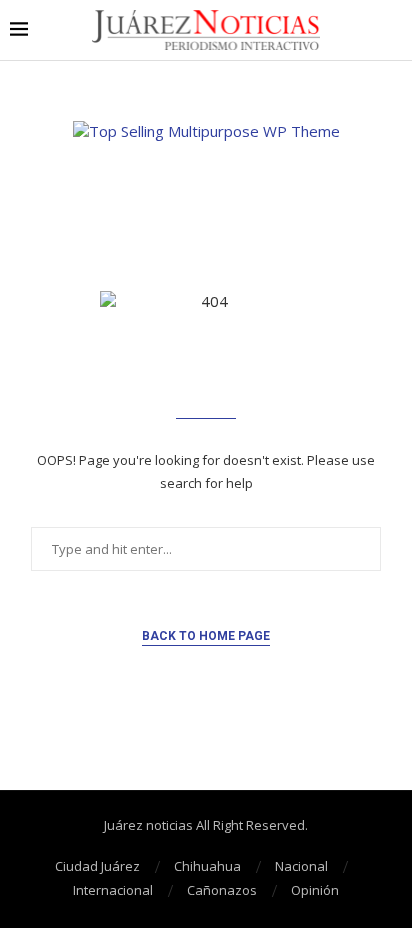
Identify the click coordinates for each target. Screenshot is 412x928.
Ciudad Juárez (97, 866)
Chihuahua (207, 866)
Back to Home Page (206, 636)
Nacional (301, 866)
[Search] (392, 30)
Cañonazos (222, 890)
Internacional (113, 890)
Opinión (315, 890)
